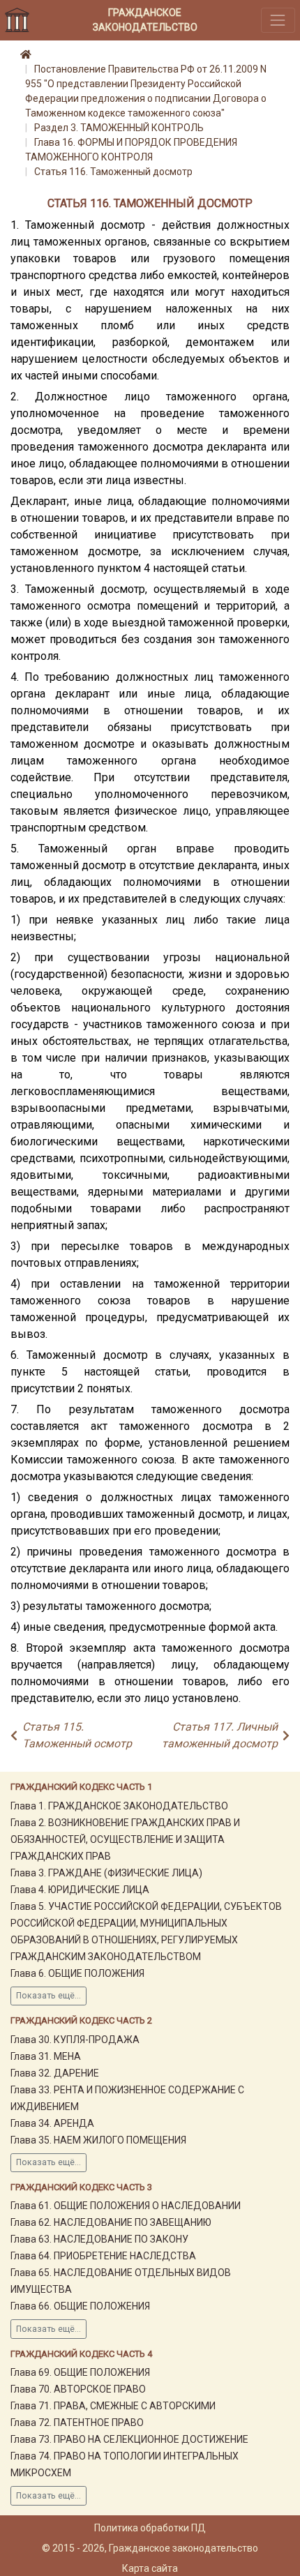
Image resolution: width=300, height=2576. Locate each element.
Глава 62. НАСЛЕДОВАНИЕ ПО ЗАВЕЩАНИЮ (111, 2222)
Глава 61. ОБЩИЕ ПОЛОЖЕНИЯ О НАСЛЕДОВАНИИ (126, 2206)
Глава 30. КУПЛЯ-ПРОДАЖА (75, 2040)
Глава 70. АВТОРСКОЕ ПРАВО (78, 2389)
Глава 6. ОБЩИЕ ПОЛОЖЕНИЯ (77, 1973)
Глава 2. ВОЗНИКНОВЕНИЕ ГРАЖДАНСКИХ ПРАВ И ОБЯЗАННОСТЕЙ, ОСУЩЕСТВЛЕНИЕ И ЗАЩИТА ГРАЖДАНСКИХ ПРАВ (125, 1839)
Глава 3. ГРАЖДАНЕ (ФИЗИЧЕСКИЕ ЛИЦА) (106, 1873)
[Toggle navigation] (278, 20)
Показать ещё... (48, 1996)
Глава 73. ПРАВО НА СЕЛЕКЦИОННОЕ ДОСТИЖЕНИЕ (129, 2439)
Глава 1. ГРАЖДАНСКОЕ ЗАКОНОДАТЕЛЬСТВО (119, 1806)
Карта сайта (150, 2568)
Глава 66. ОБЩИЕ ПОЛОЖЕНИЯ (80, 2306)
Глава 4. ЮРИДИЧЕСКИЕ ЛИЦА (80, 1890)
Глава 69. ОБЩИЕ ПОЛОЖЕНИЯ (80, 2372)
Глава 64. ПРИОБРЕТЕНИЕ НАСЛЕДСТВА (103, 2256)
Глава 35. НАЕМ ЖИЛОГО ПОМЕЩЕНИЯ (98, 2140)
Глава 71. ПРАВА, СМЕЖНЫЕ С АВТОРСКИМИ (113, 2406)
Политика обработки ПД (150, 2528)
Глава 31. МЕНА (46, 2056)
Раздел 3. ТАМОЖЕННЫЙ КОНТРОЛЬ (119, 128)
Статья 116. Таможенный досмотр (113, 172)
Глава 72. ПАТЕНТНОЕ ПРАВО (77, 2423)
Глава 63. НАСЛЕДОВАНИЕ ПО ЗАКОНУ (99, 2239)
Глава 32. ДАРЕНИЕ (55, 2073)
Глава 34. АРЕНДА (52, 2123)
